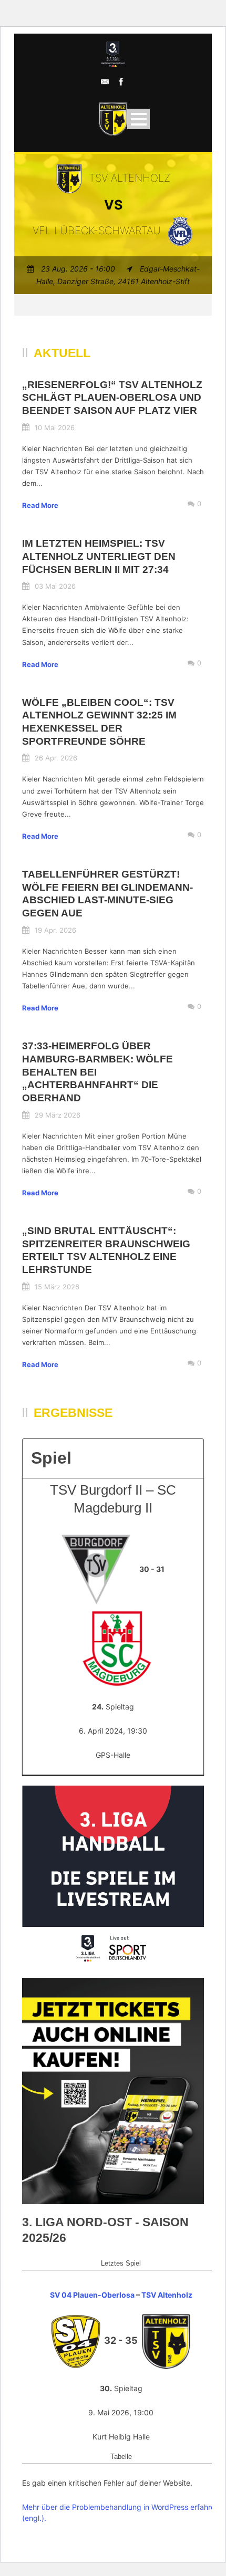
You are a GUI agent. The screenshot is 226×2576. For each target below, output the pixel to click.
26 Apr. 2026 (56, 758)
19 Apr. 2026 (55, 930)
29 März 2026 (58, 1115)
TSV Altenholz (167, 2295)
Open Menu (138, 119)
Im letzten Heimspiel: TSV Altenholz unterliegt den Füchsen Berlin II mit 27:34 (99, 556)
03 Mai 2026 (55, 586)
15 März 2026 (57, 1287)
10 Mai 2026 (55, 427)
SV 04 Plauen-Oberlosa (92, 2295)
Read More (40, 505)
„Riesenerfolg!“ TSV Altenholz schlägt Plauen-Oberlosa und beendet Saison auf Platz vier (112, 398)
